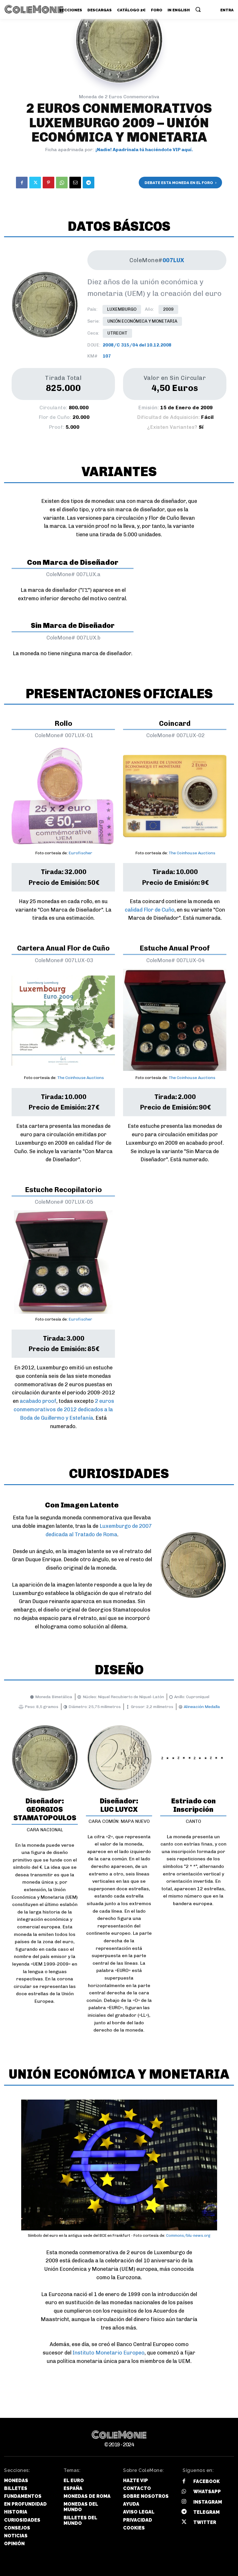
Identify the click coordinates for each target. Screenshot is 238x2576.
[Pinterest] (48, 183)
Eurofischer (80, 853)
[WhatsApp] (62, 183)
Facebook (207, 2481)
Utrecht (117, 333)
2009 (168, 309)
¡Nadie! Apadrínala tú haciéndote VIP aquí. (144, 150)
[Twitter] (35, 183)
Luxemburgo (122, 309)
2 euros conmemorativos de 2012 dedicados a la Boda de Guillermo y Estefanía (64, 1410)
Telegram (207, 2512)
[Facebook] (22, 183)
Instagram (208, 2502)
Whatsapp (207, 2492)
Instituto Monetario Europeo (109, 2353)
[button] (198, 9)
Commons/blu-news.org (188, 2235)
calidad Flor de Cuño (150, 910)
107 (107, 356)
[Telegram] (89, 183)
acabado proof (38, 1401)
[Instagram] (184, 2502)
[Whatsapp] (184, 2492)
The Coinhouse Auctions (192, 853)
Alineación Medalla (202, 1707)
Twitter (205, 2522)
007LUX (173, 260)
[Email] (75, 183)
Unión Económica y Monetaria (142, 321)
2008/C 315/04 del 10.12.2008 (137, 345)
